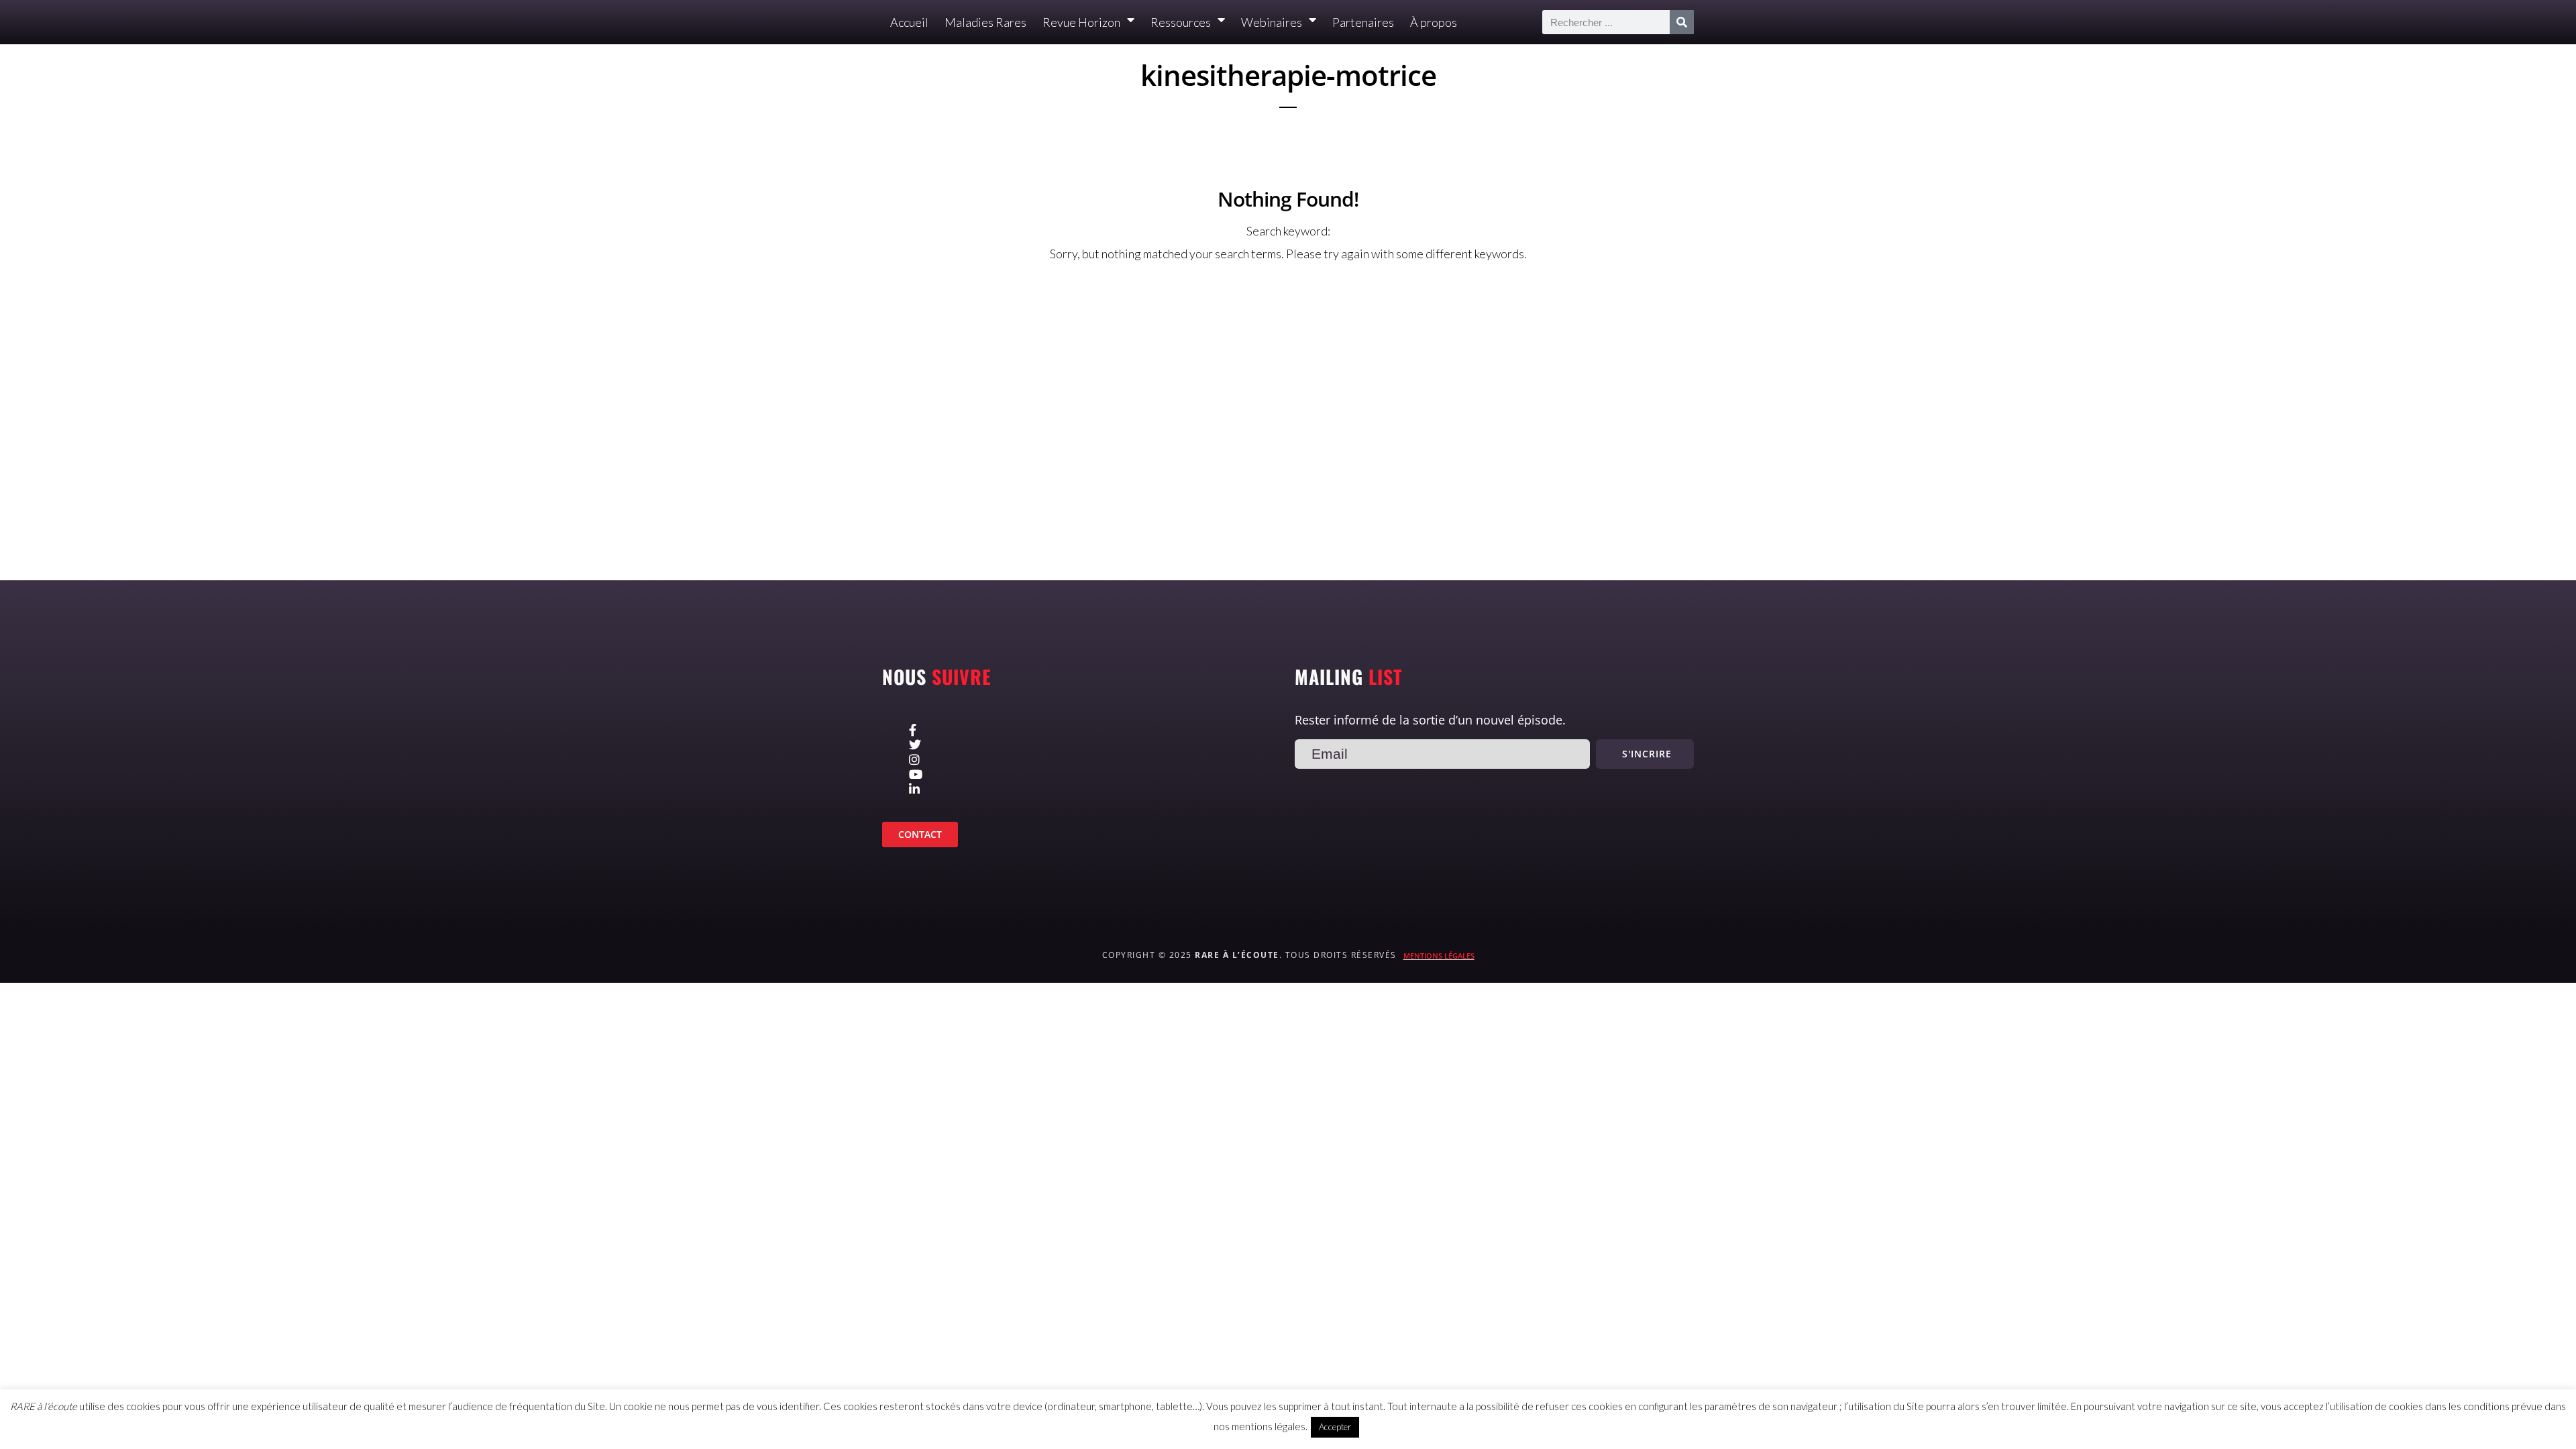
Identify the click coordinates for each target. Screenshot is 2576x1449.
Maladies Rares (985, 22)
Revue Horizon (1081, 22)
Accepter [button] (1335, 1427)
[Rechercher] (1682, 22)
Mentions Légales (1439, 956)
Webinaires (1272, 22)
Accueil (909, 22)
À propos (1434, 22)
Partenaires (1363, 22)
